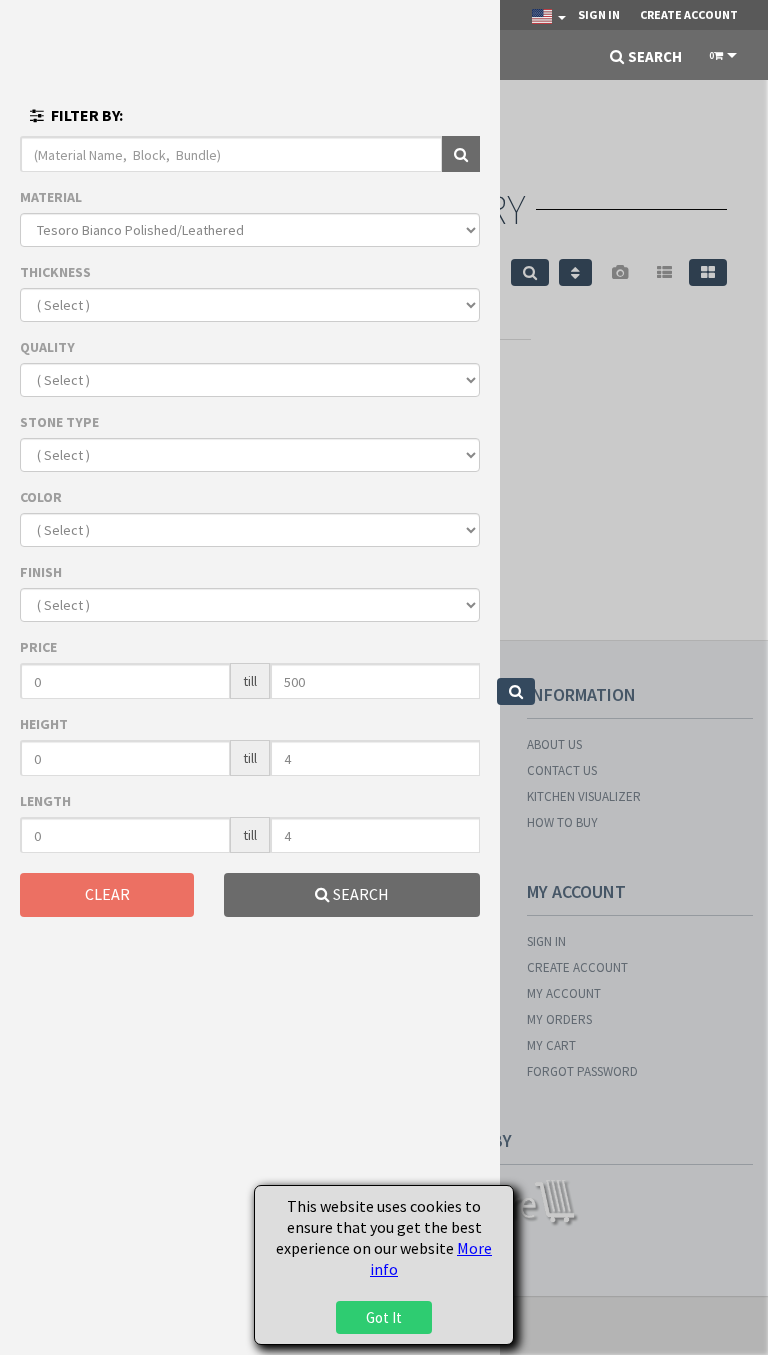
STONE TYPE (59, 422)
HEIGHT (44, 724)
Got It (384, 1317)
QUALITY (47, 347)
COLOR (41, 497)
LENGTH (45, 801)
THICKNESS (55, 272)
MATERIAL (51, 197)
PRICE (38, 647)
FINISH (41, 572)
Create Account (689, 14)
